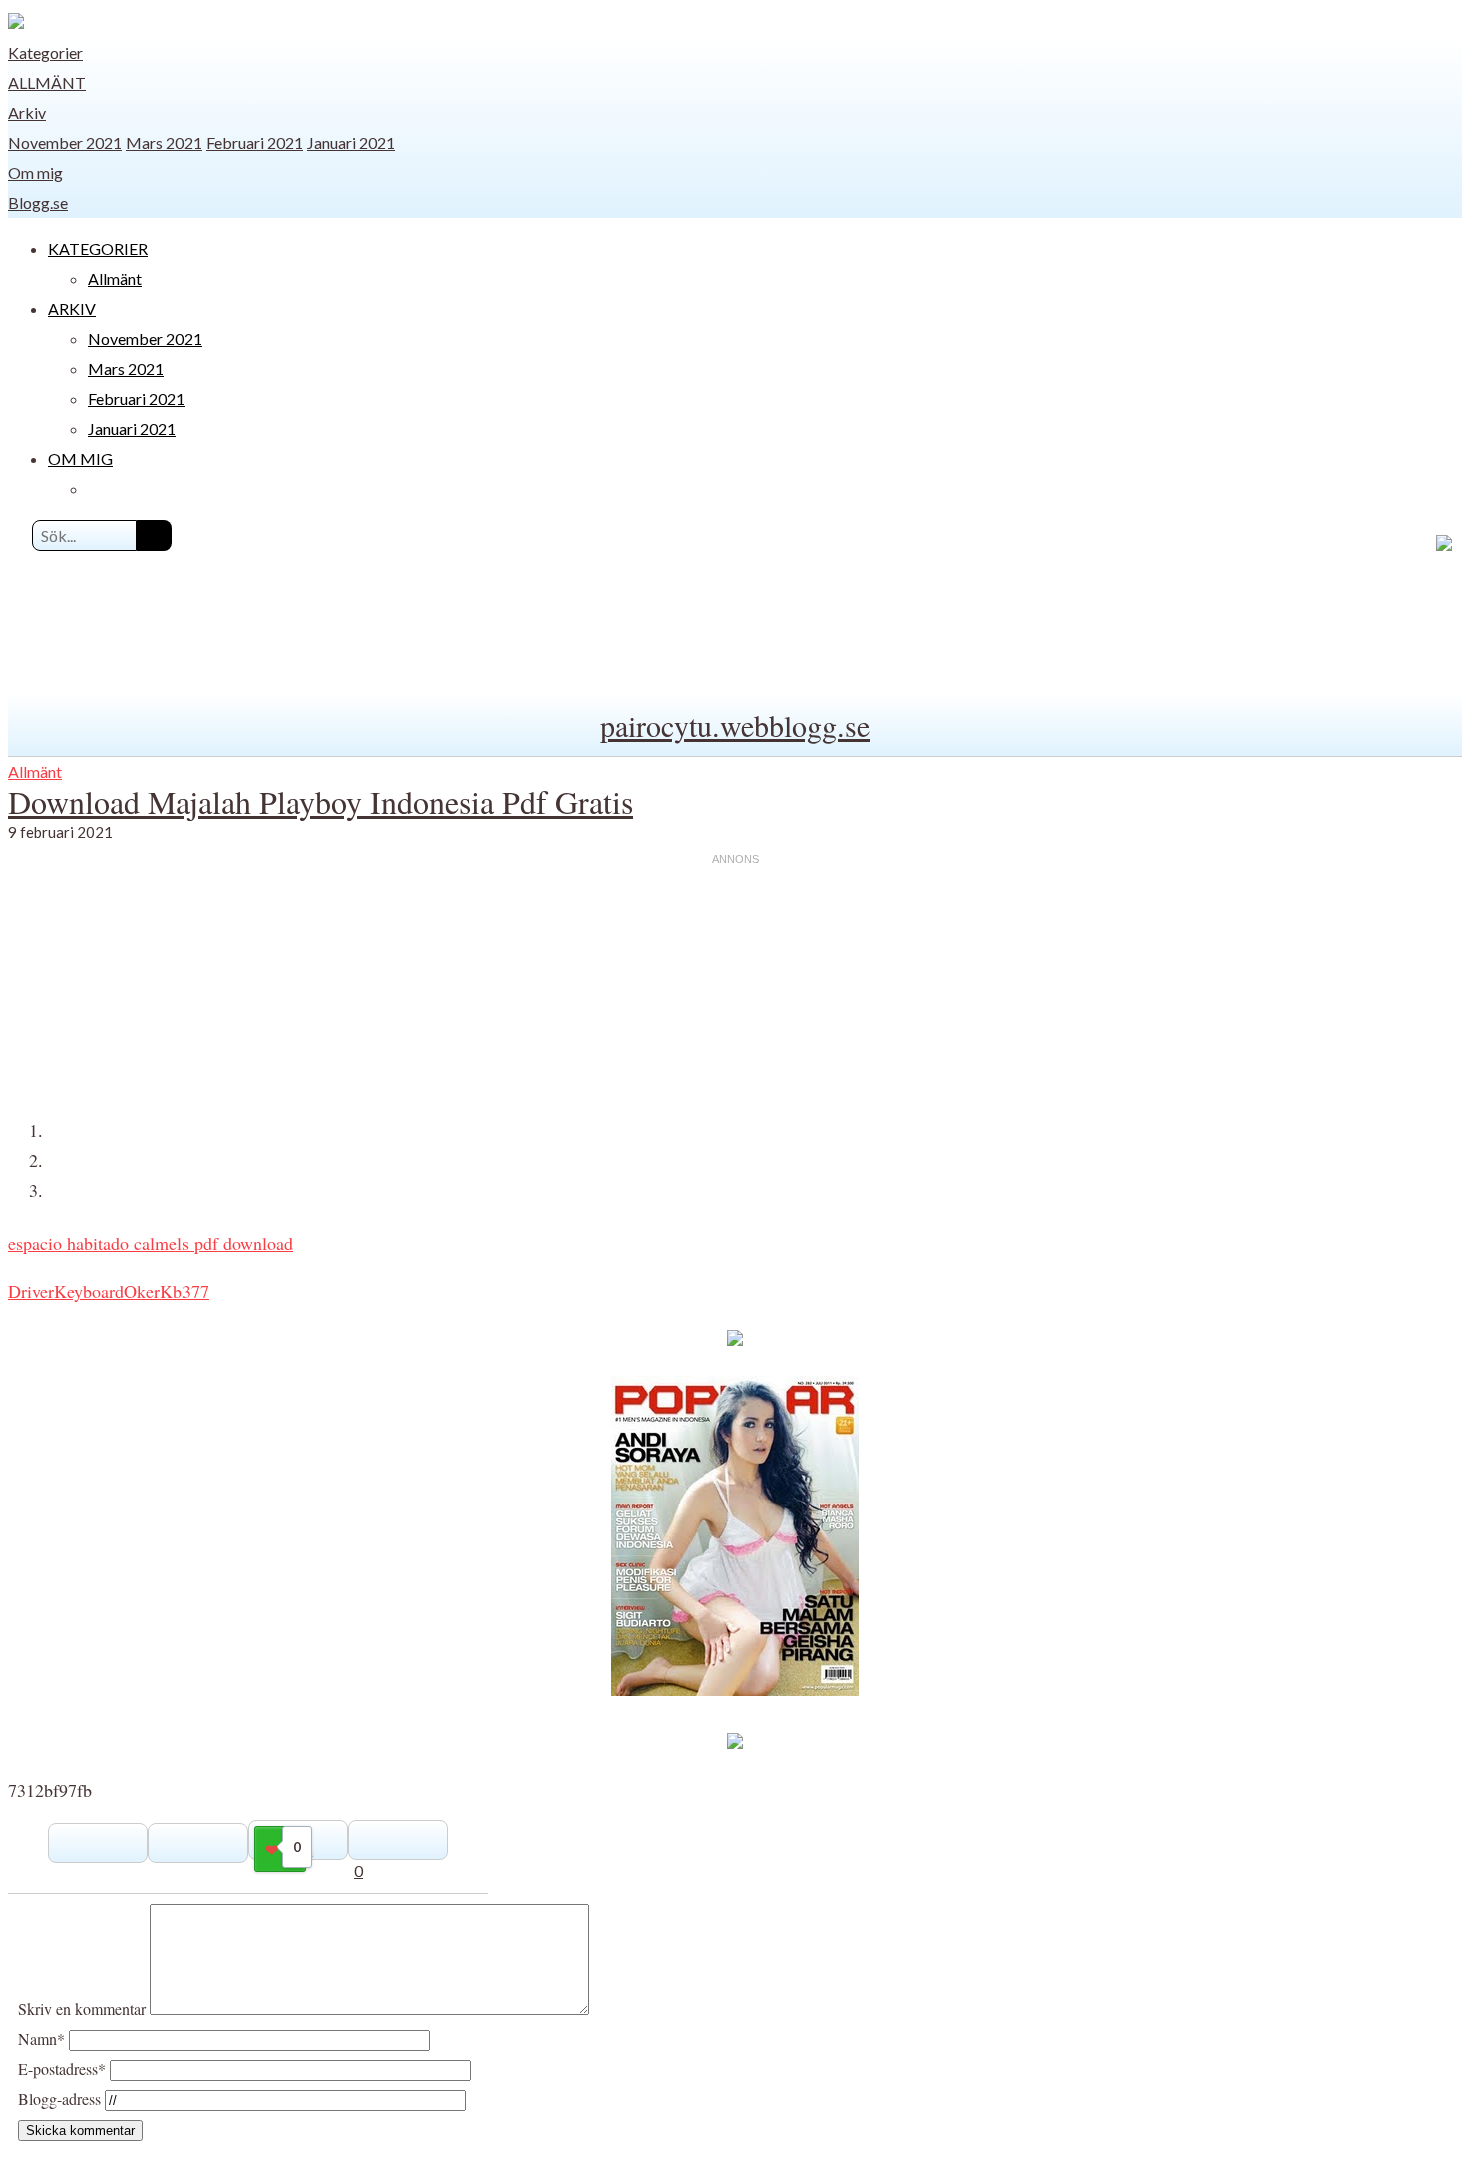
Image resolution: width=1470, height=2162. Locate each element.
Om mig (35, 172)
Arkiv (27, 112)
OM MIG (80, 458)
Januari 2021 (351, 142)
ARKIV (72, 308)
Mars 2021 (164, 142)
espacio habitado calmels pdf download (150, 1243)
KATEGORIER (98, 248)
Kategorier (45, 52)
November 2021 (65, 142)
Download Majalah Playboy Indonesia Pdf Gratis (320, 801)
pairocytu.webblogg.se (735, 725)
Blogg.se (38, 202)
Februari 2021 (254, 142)
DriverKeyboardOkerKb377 (108, 1291)
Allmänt (47, 82)
